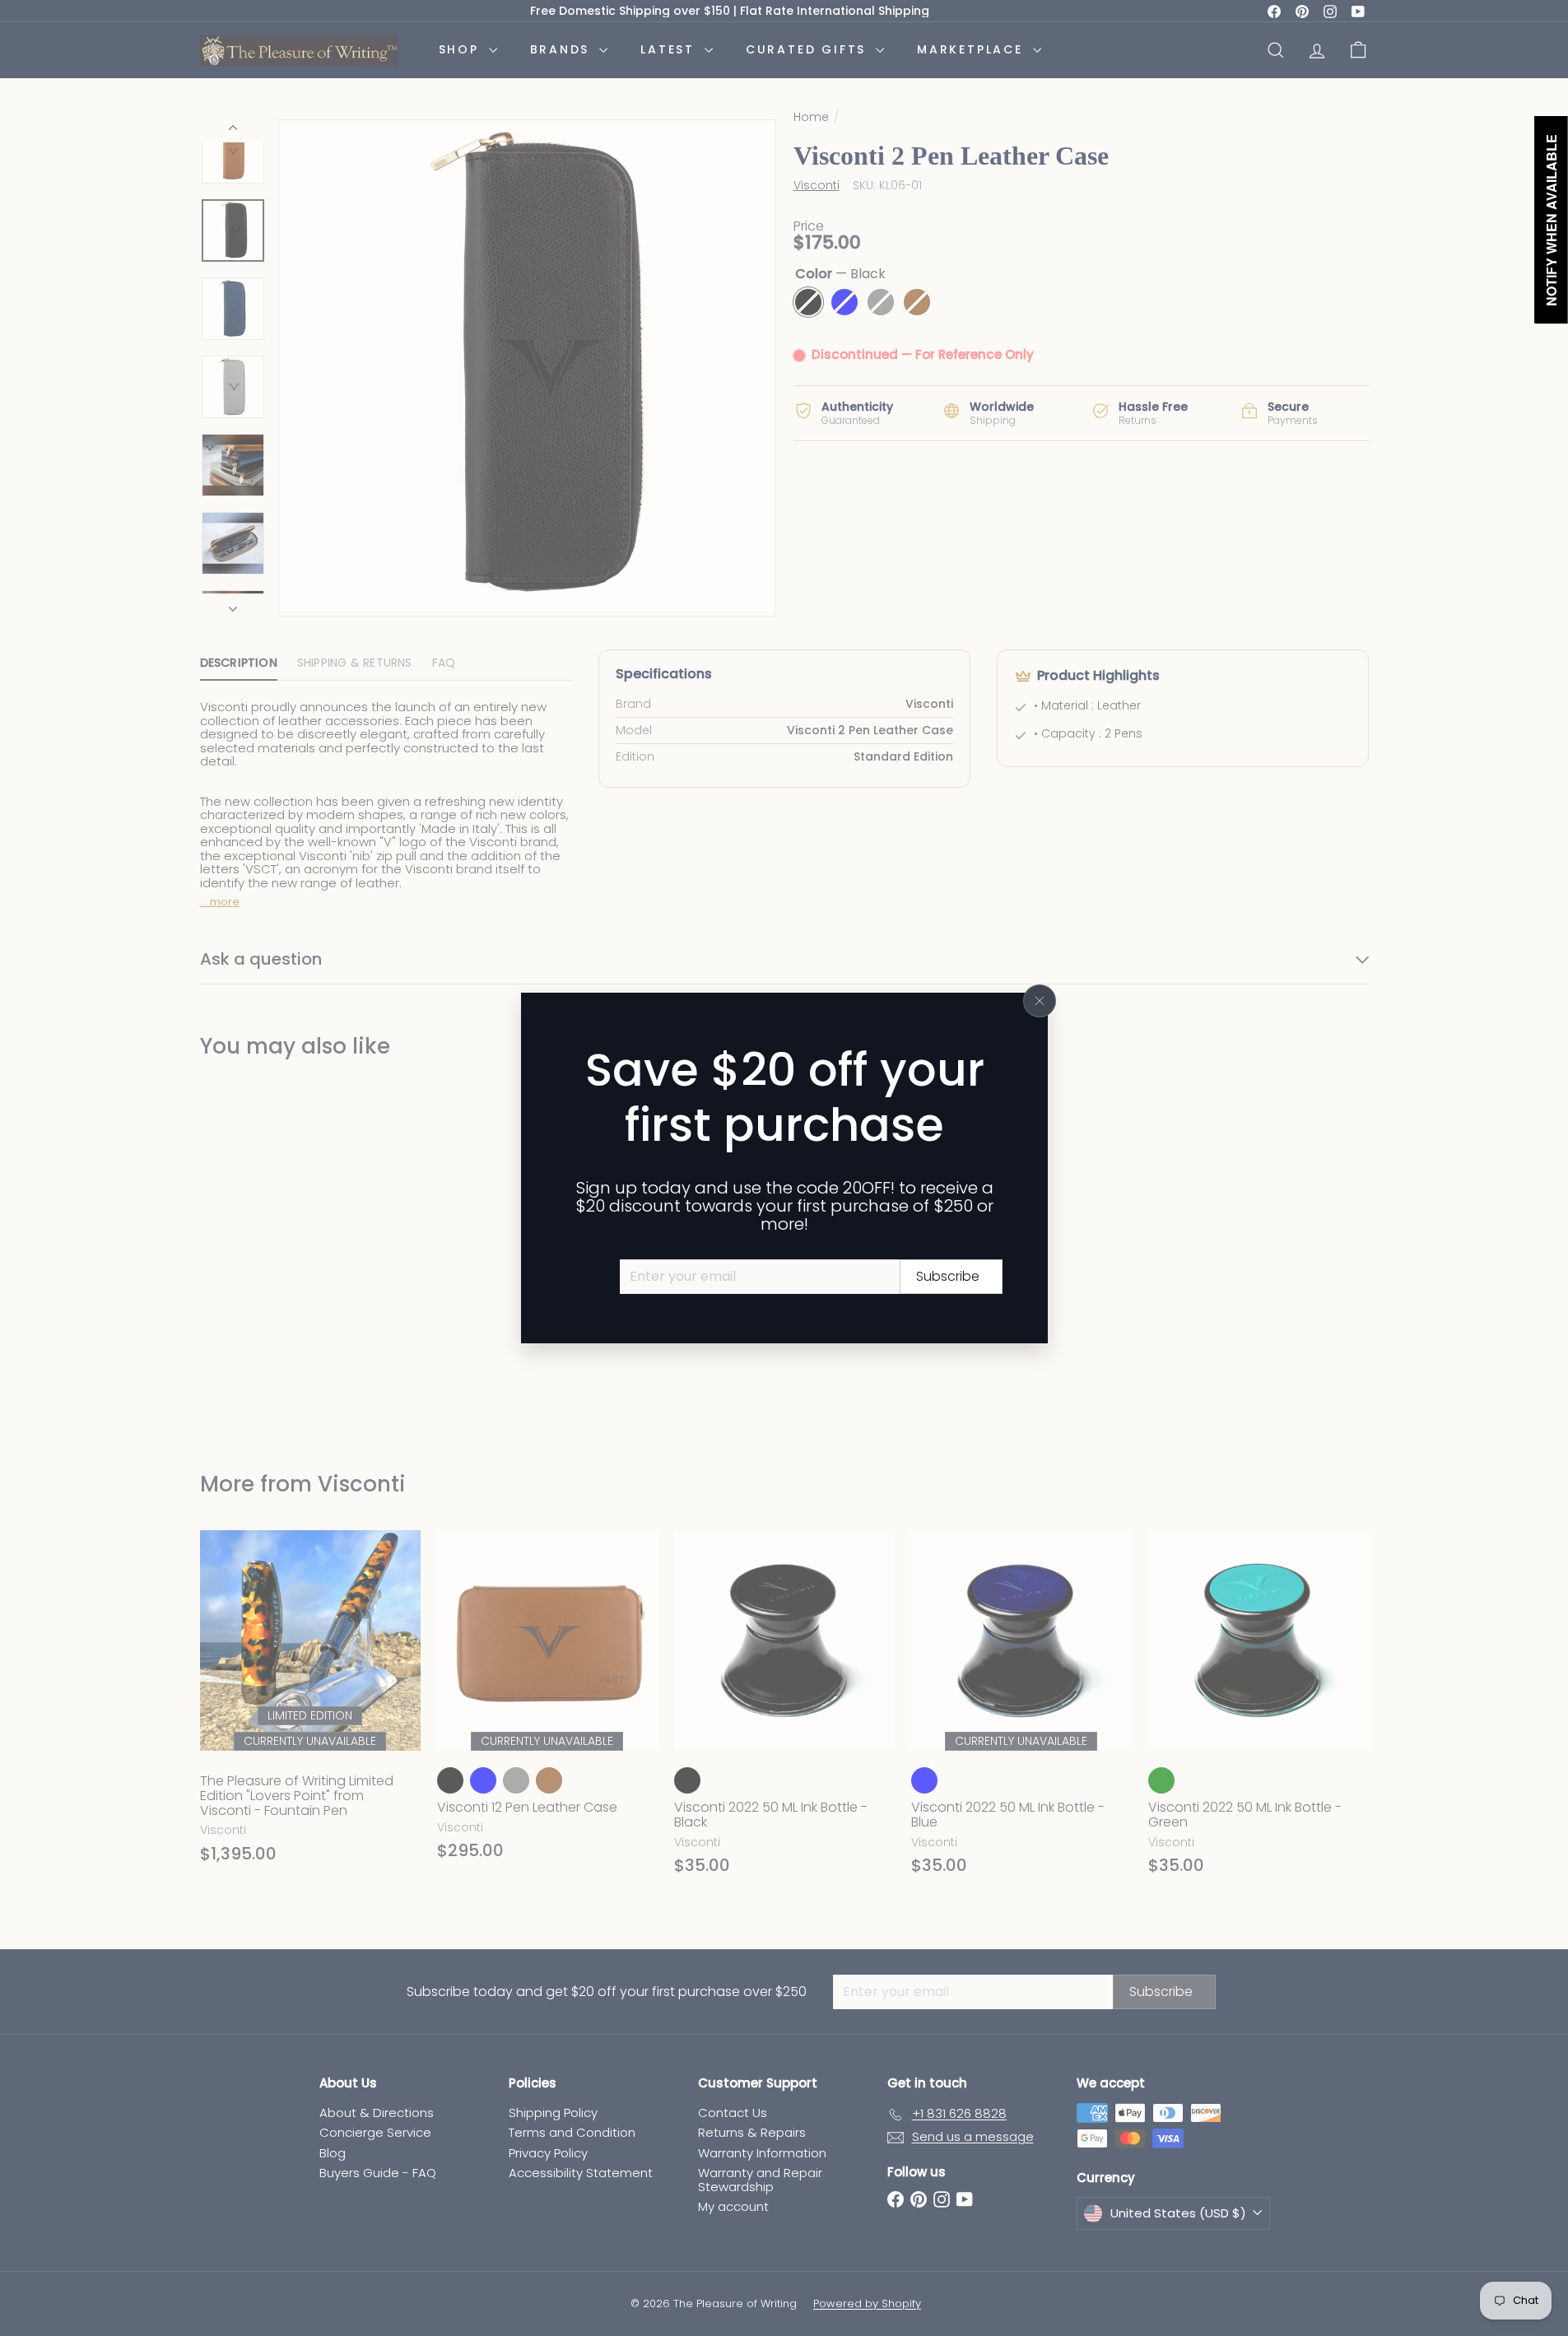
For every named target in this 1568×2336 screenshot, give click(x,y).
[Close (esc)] (1040, 1001)
